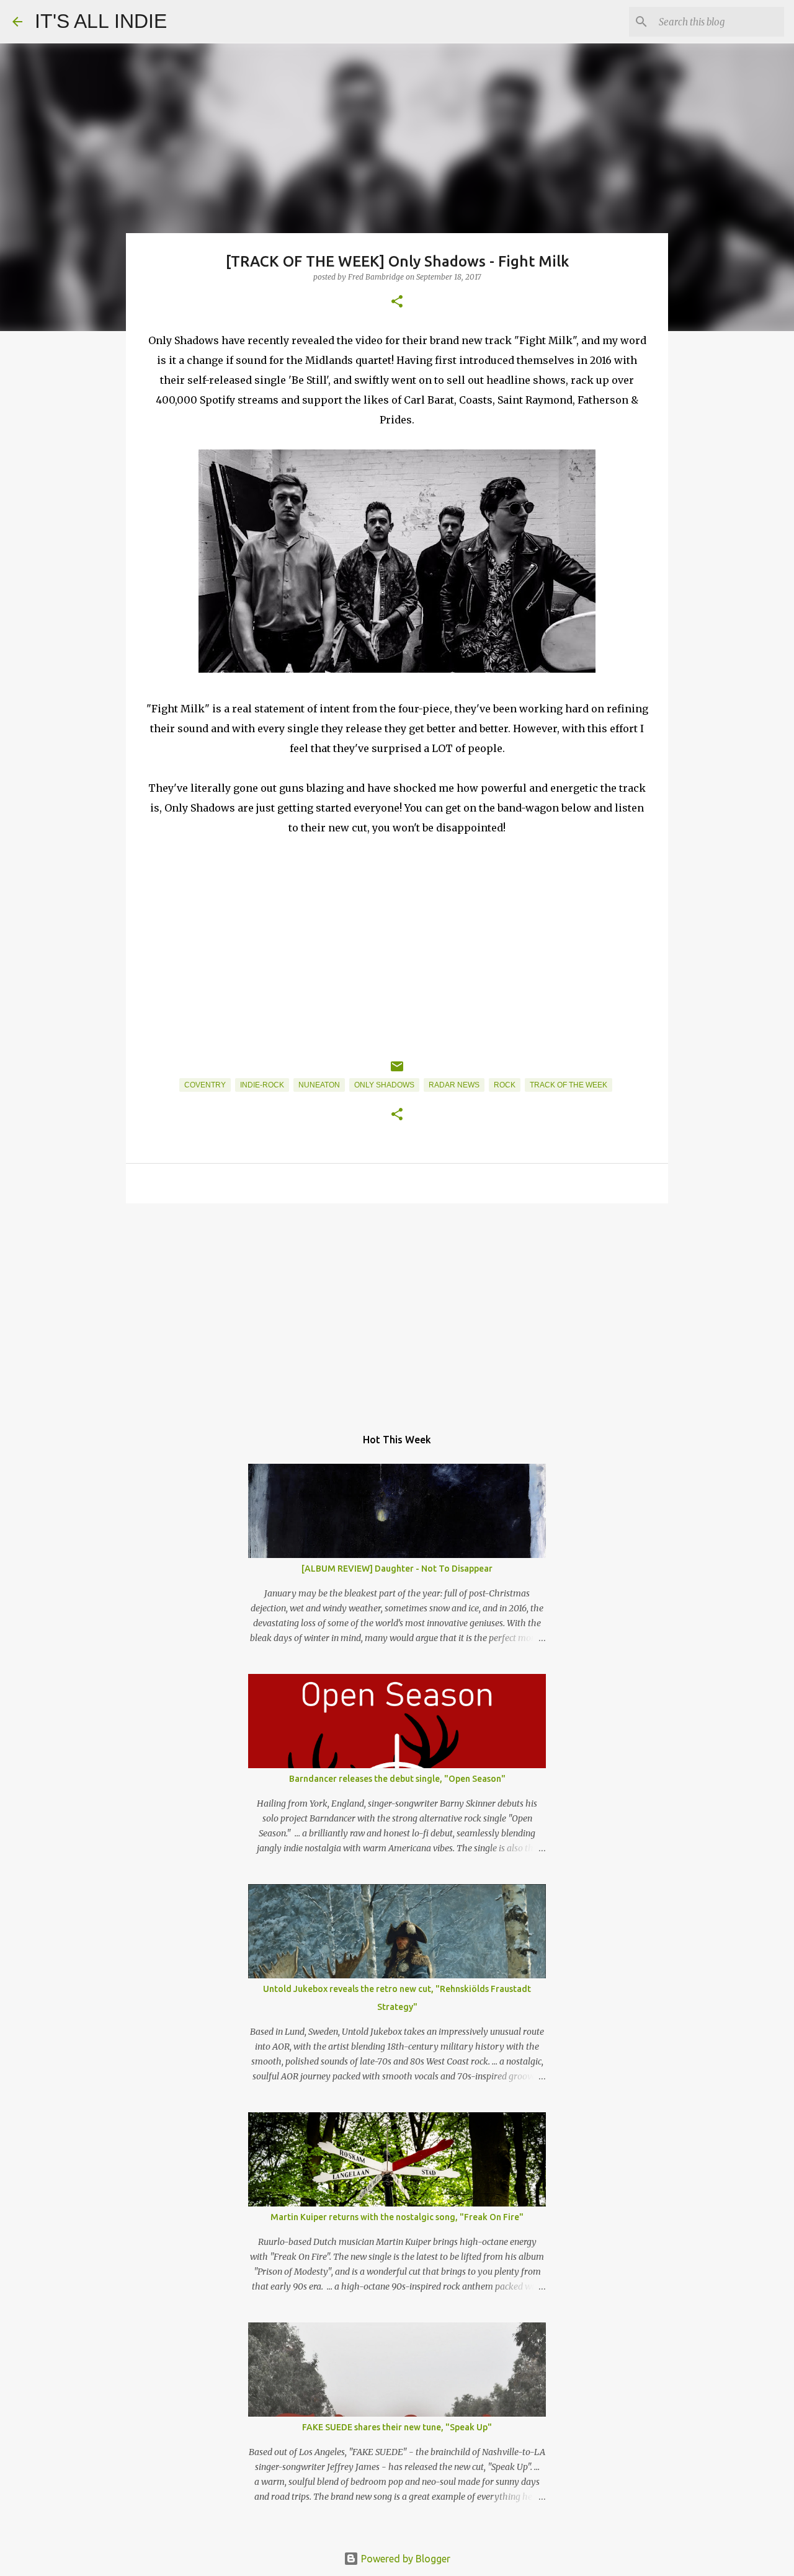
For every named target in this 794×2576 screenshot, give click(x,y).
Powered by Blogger (404, 2559)
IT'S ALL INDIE (101, 21)
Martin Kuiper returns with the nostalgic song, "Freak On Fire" (397, 2217)
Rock (505, 1085)
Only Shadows (384, 1085)
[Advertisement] (397, 1309)
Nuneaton (319, 1085)
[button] (397, 302)
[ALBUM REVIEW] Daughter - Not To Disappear (397, 1569)
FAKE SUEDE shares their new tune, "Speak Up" (397, 2427)
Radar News (454, 1085)
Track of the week (569, 1085)
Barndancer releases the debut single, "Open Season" (397, 1779)
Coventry (205, 1085)
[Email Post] (397, 1071)
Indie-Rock (262, 1085)
